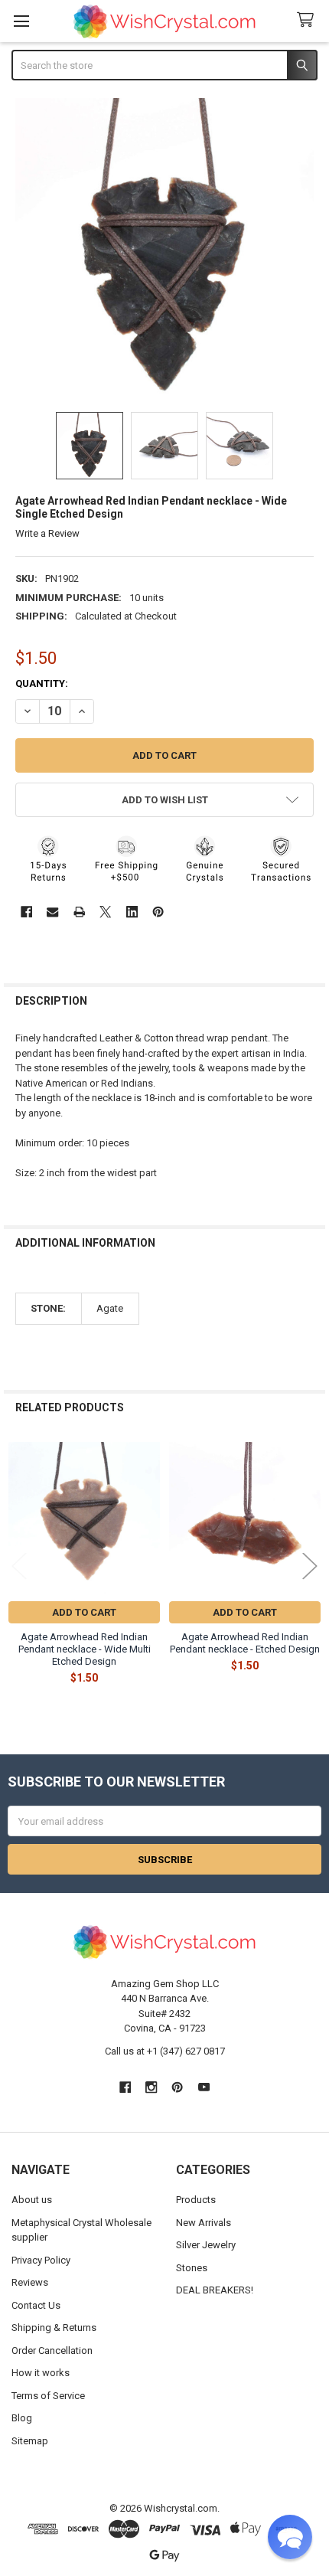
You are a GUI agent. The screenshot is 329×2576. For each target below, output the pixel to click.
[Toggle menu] (21, 21)
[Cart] (308, 20)
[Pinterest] (158, 912)
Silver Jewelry (206, 2245)
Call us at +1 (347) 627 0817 (165, 2051)
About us (32, 2200)
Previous (19, 1566)
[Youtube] (204, 2087)
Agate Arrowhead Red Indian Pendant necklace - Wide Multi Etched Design (85, 1649)
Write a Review (47, 533)
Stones (192, 2268)
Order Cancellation (52, 2350)
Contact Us (36, 2305)
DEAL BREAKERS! (215, 2290)
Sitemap (30, 2441)
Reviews (30, 2282)
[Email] (52, 912)
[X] (105, 912)
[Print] (79, 912)
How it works (41, 2373)
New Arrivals (204, 2223)
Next (310, 1566)
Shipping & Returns (54, 2328)
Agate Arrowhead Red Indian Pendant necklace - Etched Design (245, 1643)
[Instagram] (151, 2087)
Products (196, 2200)
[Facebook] (26, 912)
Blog (22, 2418)
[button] (165, 800)
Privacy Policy (41, 2260)
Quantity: (42, 683)
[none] (165, 248)
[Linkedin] (132, 912)
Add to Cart (84, 1612)
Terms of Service (48, 2396)
